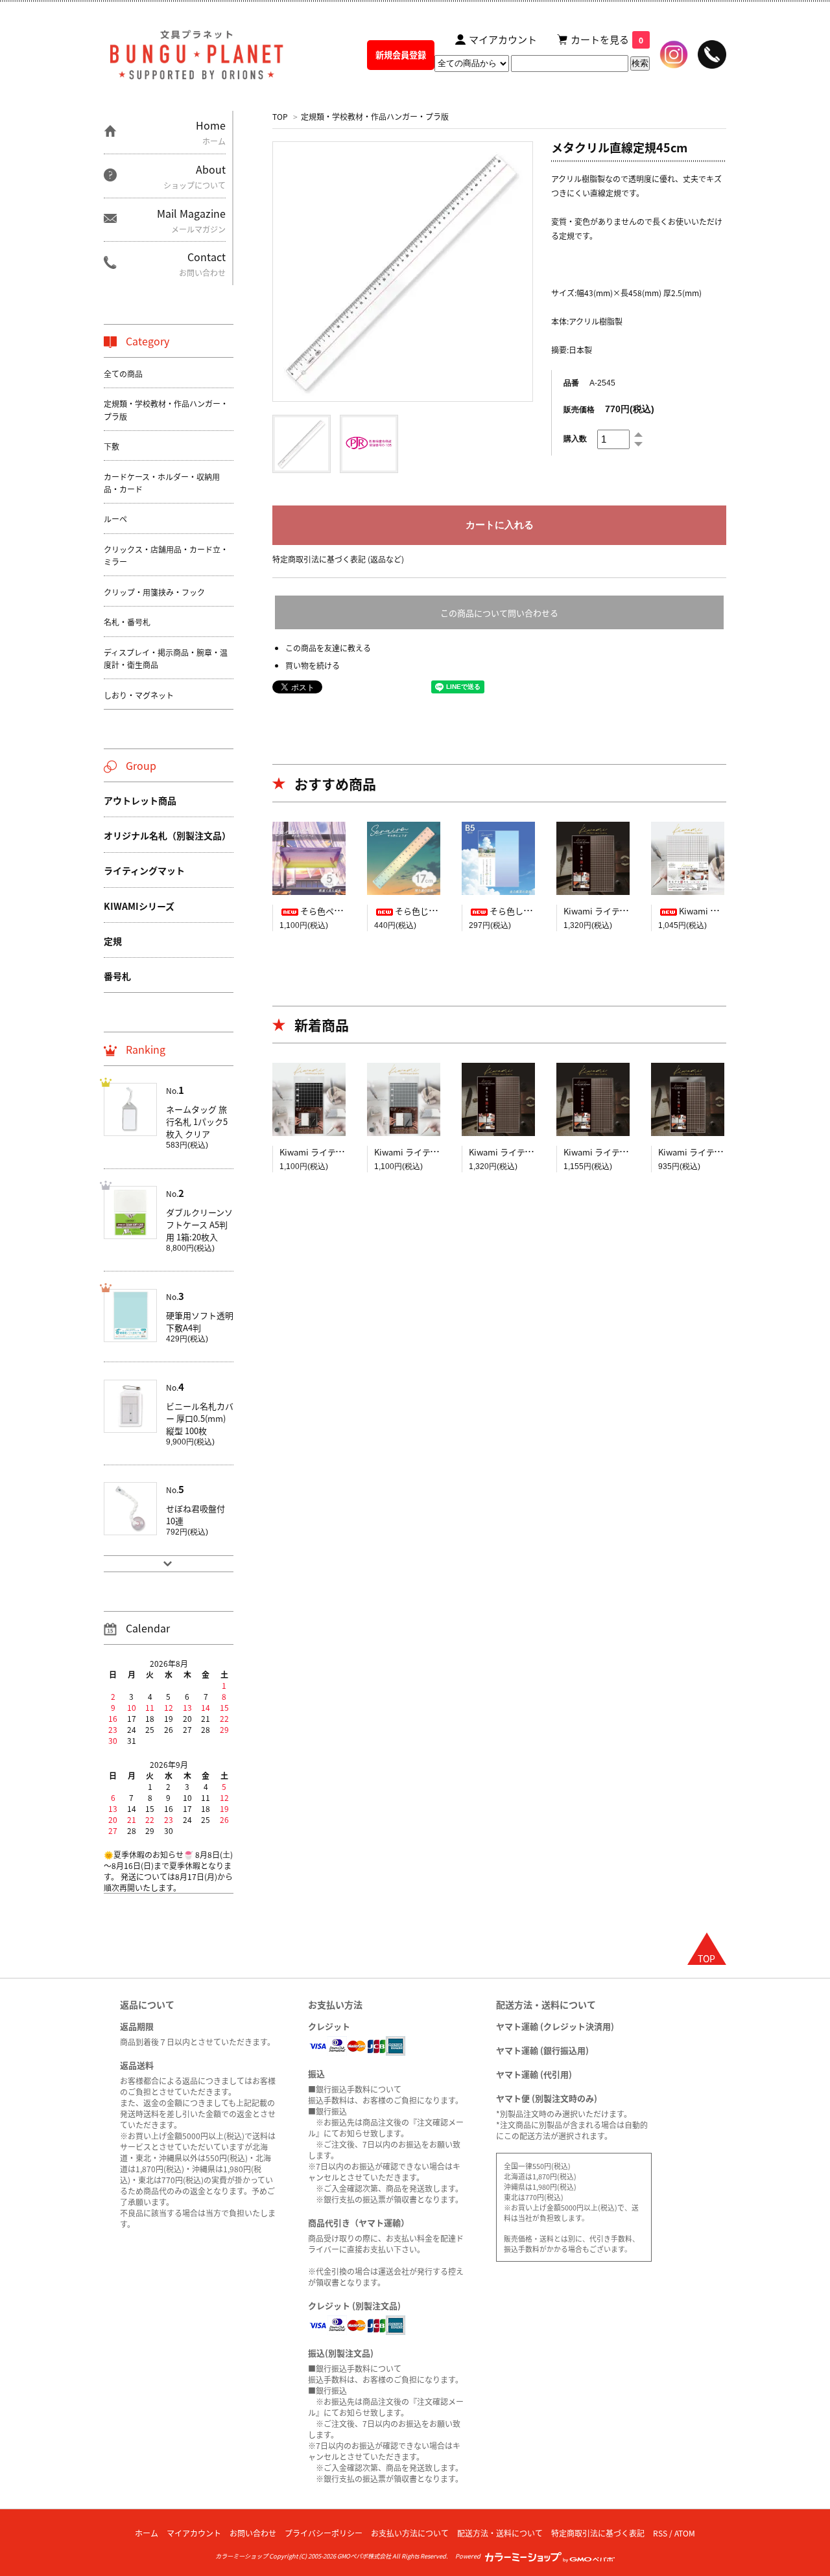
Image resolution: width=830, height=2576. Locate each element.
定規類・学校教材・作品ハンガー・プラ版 (375, 116)
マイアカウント (194, 2533)
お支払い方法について (410, 2533)
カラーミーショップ (242, 2556)
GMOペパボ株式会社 (364, 2556)
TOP (280, 116)
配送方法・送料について (500, 2533)
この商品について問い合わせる (499, 613)
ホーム (147, 2533)
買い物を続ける (313, 665)
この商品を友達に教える (328, 648)
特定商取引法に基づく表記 (598, 2533)
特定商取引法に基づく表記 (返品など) (338, 559)
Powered (469, 2556)
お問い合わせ (253, 2533)
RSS (660, 2533)
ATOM (685, 2533)
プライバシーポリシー (324, 2533)
